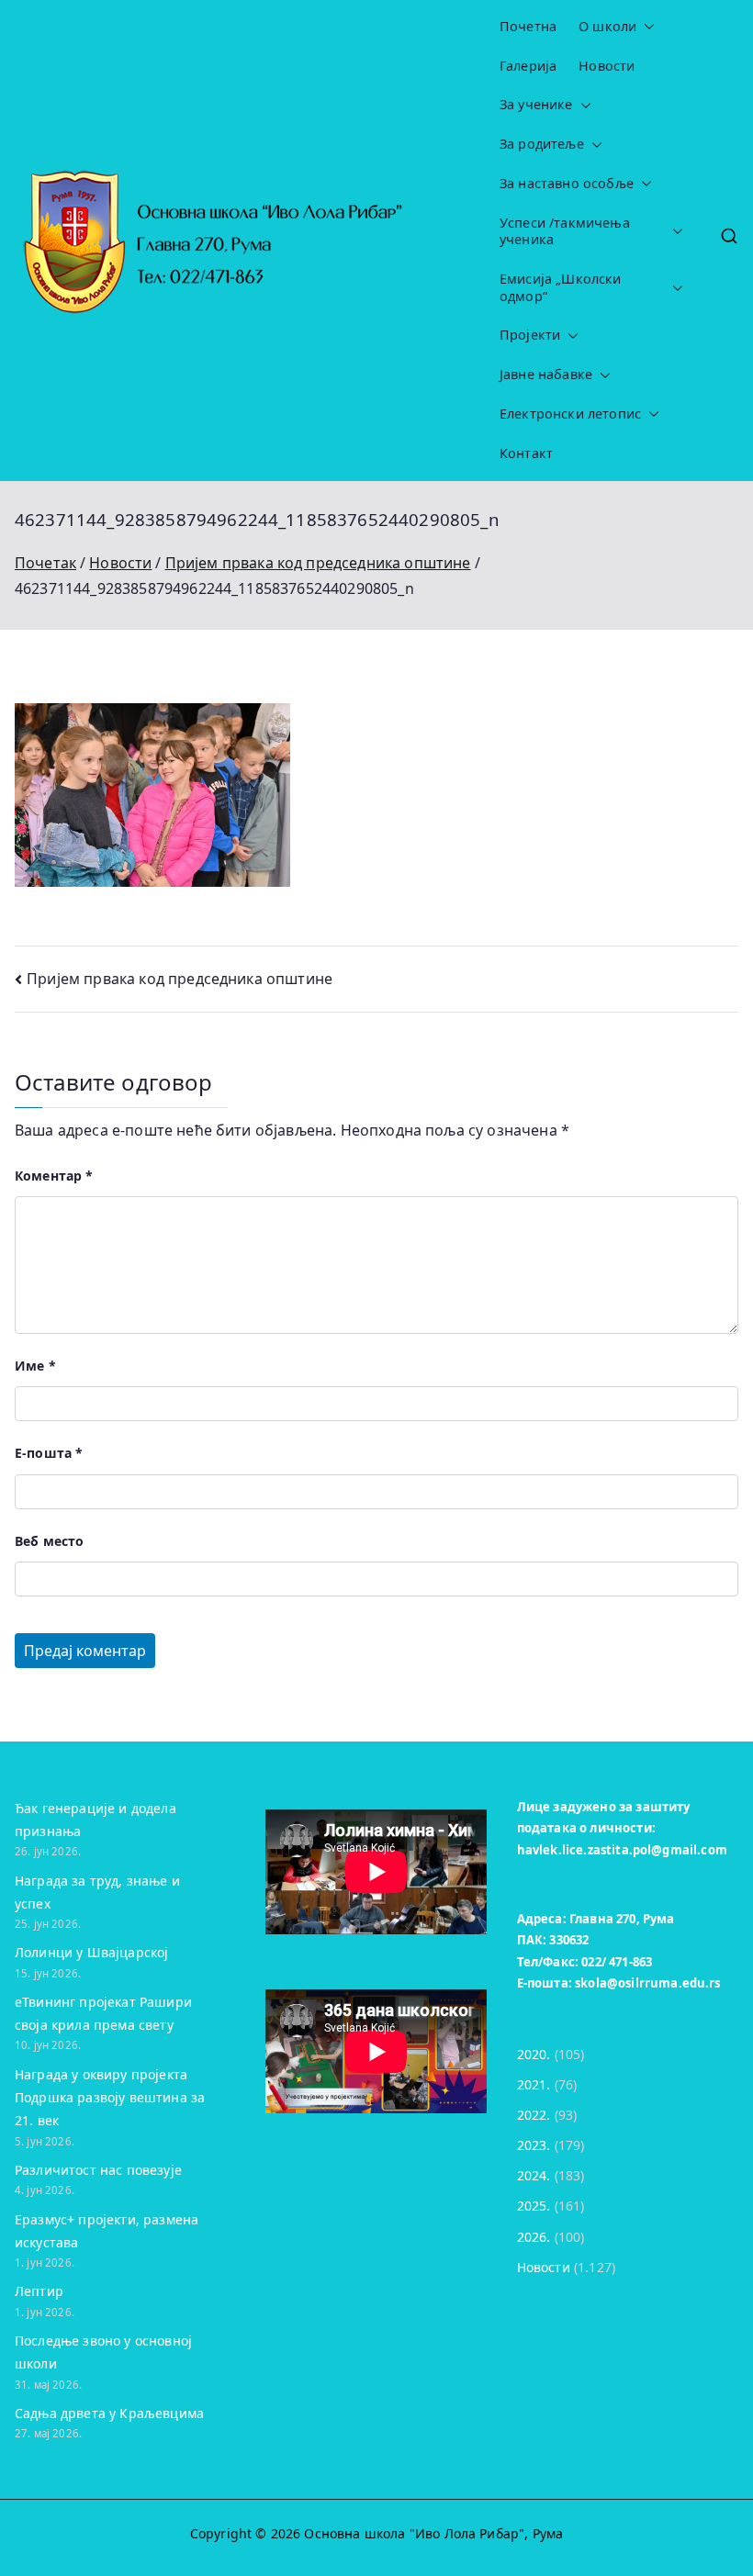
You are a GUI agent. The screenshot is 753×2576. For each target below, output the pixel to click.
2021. (534, 2084)
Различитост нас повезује (98, 2170)
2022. (534, 2115)
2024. (534, 2175)
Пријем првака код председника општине (180, 979)
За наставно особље (567, 184)
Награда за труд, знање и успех (97, 1892)
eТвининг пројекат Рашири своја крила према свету (103, 2013)
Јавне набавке (546, 375)
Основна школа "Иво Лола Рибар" (414, 2533)
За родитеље (542, 144)
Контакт (526, 454)
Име (35, 1366)
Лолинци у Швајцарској (91, 1952)
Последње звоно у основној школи (103, 2352)
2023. (534, 2145)
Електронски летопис (570, 414)
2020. (534, 2054)
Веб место (49, 1541)
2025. (534, 2206)
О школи (607, 27)
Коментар (54, 1176)
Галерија (528, 66)
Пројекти (530, 335)
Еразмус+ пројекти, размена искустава (107, 2231)
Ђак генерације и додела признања (96, 1820)
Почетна (528, 27)
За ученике (536, 105)
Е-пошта (49, 1453)
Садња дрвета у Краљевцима (109, 2413)
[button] (646, 27)
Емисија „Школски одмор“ (561, 288)
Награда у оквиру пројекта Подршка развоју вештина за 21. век (110, 2097)
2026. (534, 2237)
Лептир (39, 2291)
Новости (607, 66)
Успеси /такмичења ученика (565, 232)
